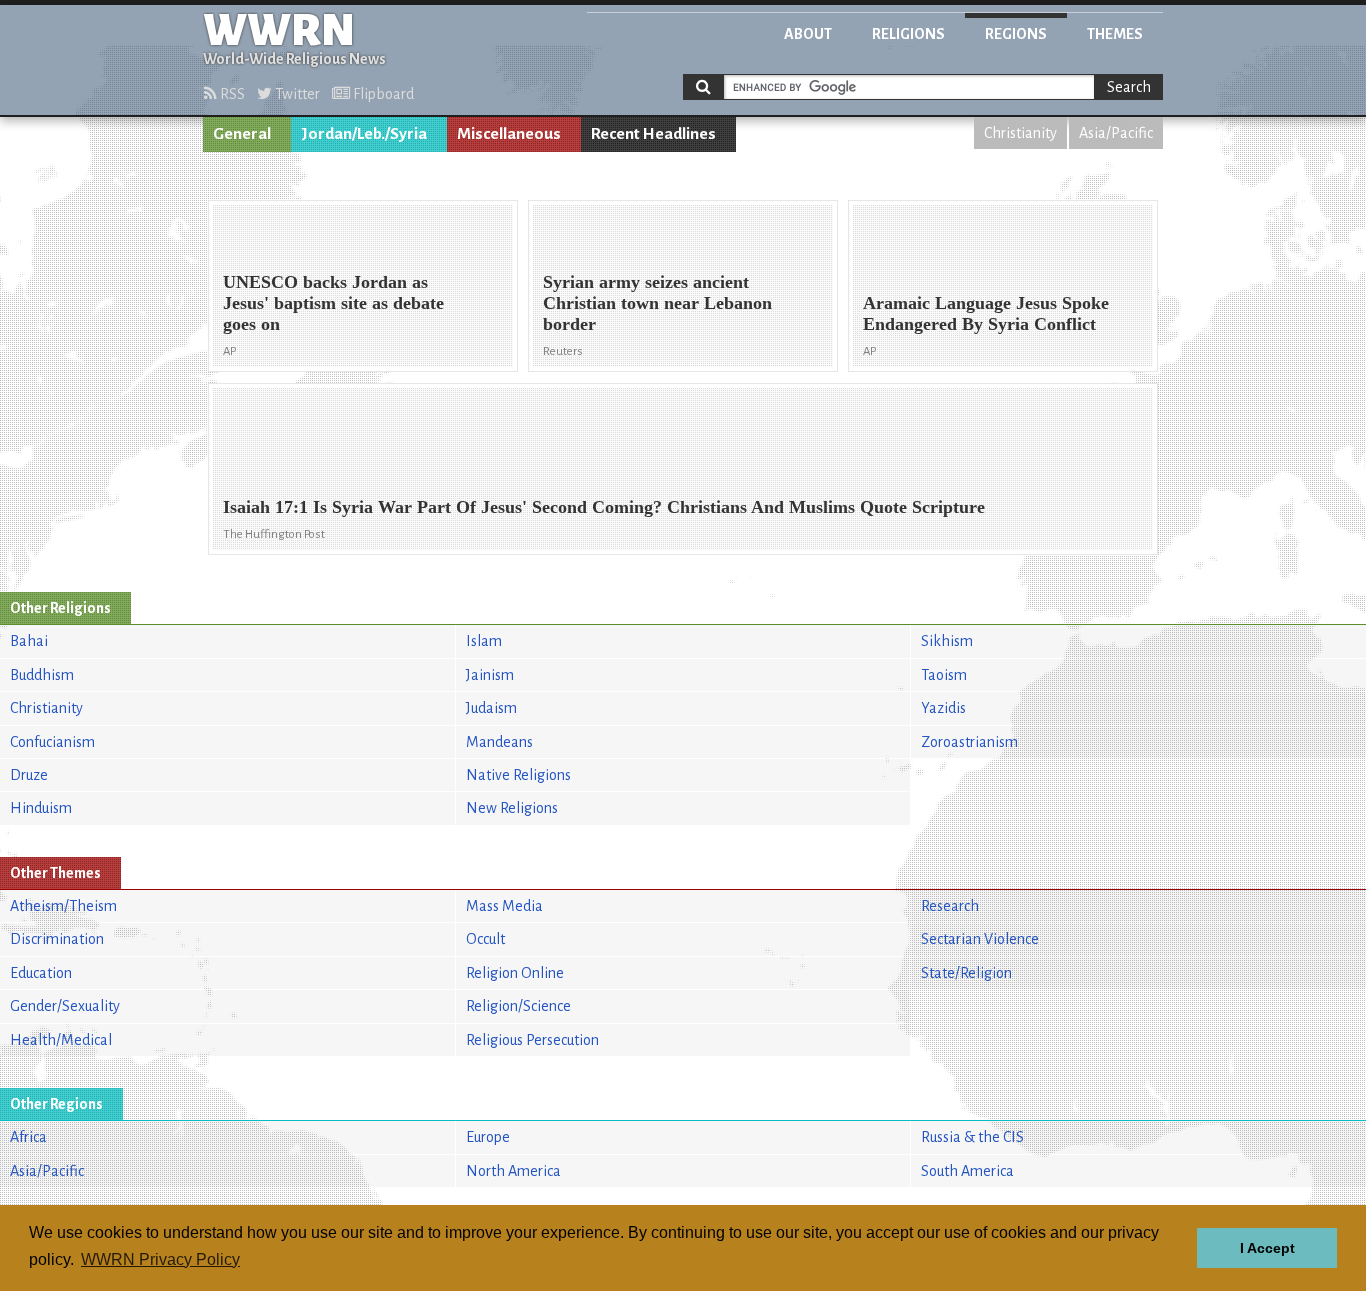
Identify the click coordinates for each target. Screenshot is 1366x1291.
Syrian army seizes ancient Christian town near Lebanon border (657, 303)
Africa (28, 1137)
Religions (908, 34)
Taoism (944, 675)
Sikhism (947, 641)
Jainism (490, 675)
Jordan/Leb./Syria (364, 134)
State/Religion (966, 973)
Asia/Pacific (1116, 133)
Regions (1016, 34)
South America (967, 1171)
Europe (488, 1137)
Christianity (1020, 133)
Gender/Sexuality (65, 1006)
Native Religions (518, 775)
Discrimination (57, 939)
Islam (484, 641)
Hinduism (41, 808)
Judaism (491, 708)
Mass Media (504, 906)
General (242, 134)
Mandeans (499, 742)
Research (950, 906)
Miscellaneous (509, 134)
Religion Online (515, 973)
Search (1129, 87)
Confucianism (52, 742)
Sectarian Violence (980, 939)
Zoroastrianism (969, 742)
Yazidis (943, 708)
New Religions (512, 808)
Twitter (296, 94)
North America (513, 1171)
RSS (231, 94)
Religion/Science (518, 1006)
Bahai (29, 641)
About (808, 34)
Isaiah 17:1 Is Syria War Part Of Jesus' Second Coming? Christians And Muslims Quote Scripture (604, 507)
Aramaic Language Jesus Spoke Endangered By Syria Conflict (986, 313)
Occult (485, 939)
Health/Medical (61, 1040)
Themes (1115, 34)
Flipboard (382, 94)
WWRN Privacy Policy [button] (160, 1259)
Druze (29, 775)
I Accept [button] (1267, 1248)
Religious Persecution (532, 1040)
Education (41, 973)
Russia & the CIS (972, 1137)
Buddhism (42, 675)
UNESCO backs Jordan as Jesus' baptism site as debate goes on (333, 303)
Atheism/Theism (63, 906)
